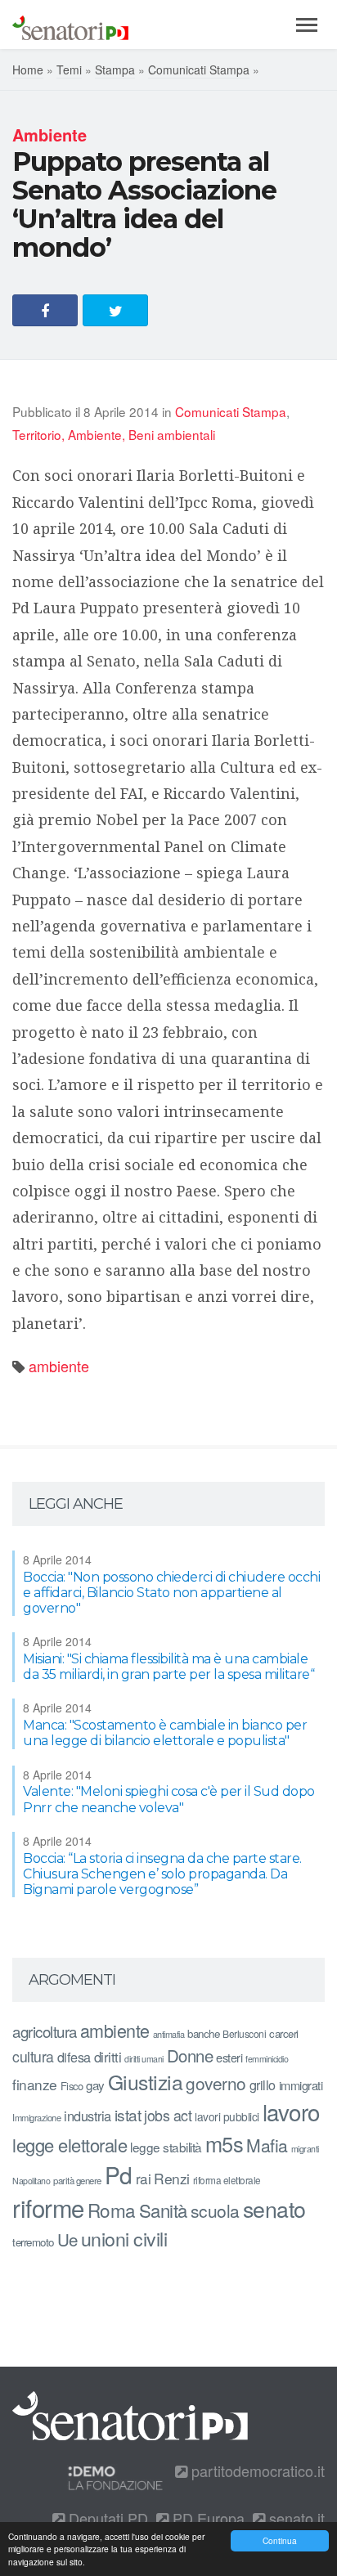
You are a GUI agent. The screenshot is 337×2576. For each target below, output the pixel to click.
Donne (190, 2055)
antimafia (169, 2034)
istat (128, 2114)
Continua (280, 2540)
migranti (305, 2149)
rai (144, 2178)
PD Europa (207, 2518)
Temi (69, 70)
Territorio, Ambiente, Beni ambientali (114, 434)
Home (28, 70)
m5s (225, 2143)
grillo (263, 2085)
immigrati (301, 2085)
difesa (74, 2057)
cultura (33, 2056)
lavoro (291, 2112)
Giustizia (146, 2082)
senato (274, 2208)
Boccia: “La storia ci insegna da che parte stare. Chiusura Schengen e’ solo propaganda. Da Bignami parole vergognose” (162, 1874)
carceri (284, 2033)
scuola (215, 2210)
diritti (108, 2057)
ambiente (59, 1366)
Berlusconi (244, 2033)
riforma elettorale (227, 2180)
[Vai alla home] (70, 25)
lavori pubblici (227, 2116)
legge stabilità (166, 2147)
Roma (112, 2210)
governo (216, 2083)
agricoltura (45, 2031)
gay (95, 2085)
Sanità (163, 2210)
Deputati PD (106, 2518)
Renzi (172, 2178)
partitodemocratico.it (256, 2471)
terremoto (33, 2242)
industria (88, 2116)
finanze (35, 2084)
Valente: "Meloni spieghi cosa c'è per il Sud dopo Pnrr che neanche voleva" (169, 1799)
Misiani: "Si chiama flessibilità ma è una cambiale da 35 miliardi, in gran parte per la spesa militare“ (168, 1667)
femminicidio (267, 2059)
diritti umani (144, 2059)
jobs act (168, 2115)
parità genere (77, 2180)
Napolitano (31, 2181)
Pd (119, 2174)
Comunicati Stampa (199, 70)
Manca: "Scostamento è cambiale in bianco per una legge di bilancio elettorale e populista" (165, 1733)
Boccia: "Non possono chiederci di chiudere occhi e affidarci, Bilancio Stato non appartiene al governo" (171, 1593)
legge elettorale (70, 2145)
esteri (229, 2057)
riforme (48, 2207)
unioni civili (124, 2238)
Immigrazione (36, 2117)
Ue (67, 2239)
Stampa (115, 70)
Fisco (72, 2086)
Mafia (267, 2145)
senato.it (295, 2518)
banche (203, 2033)
